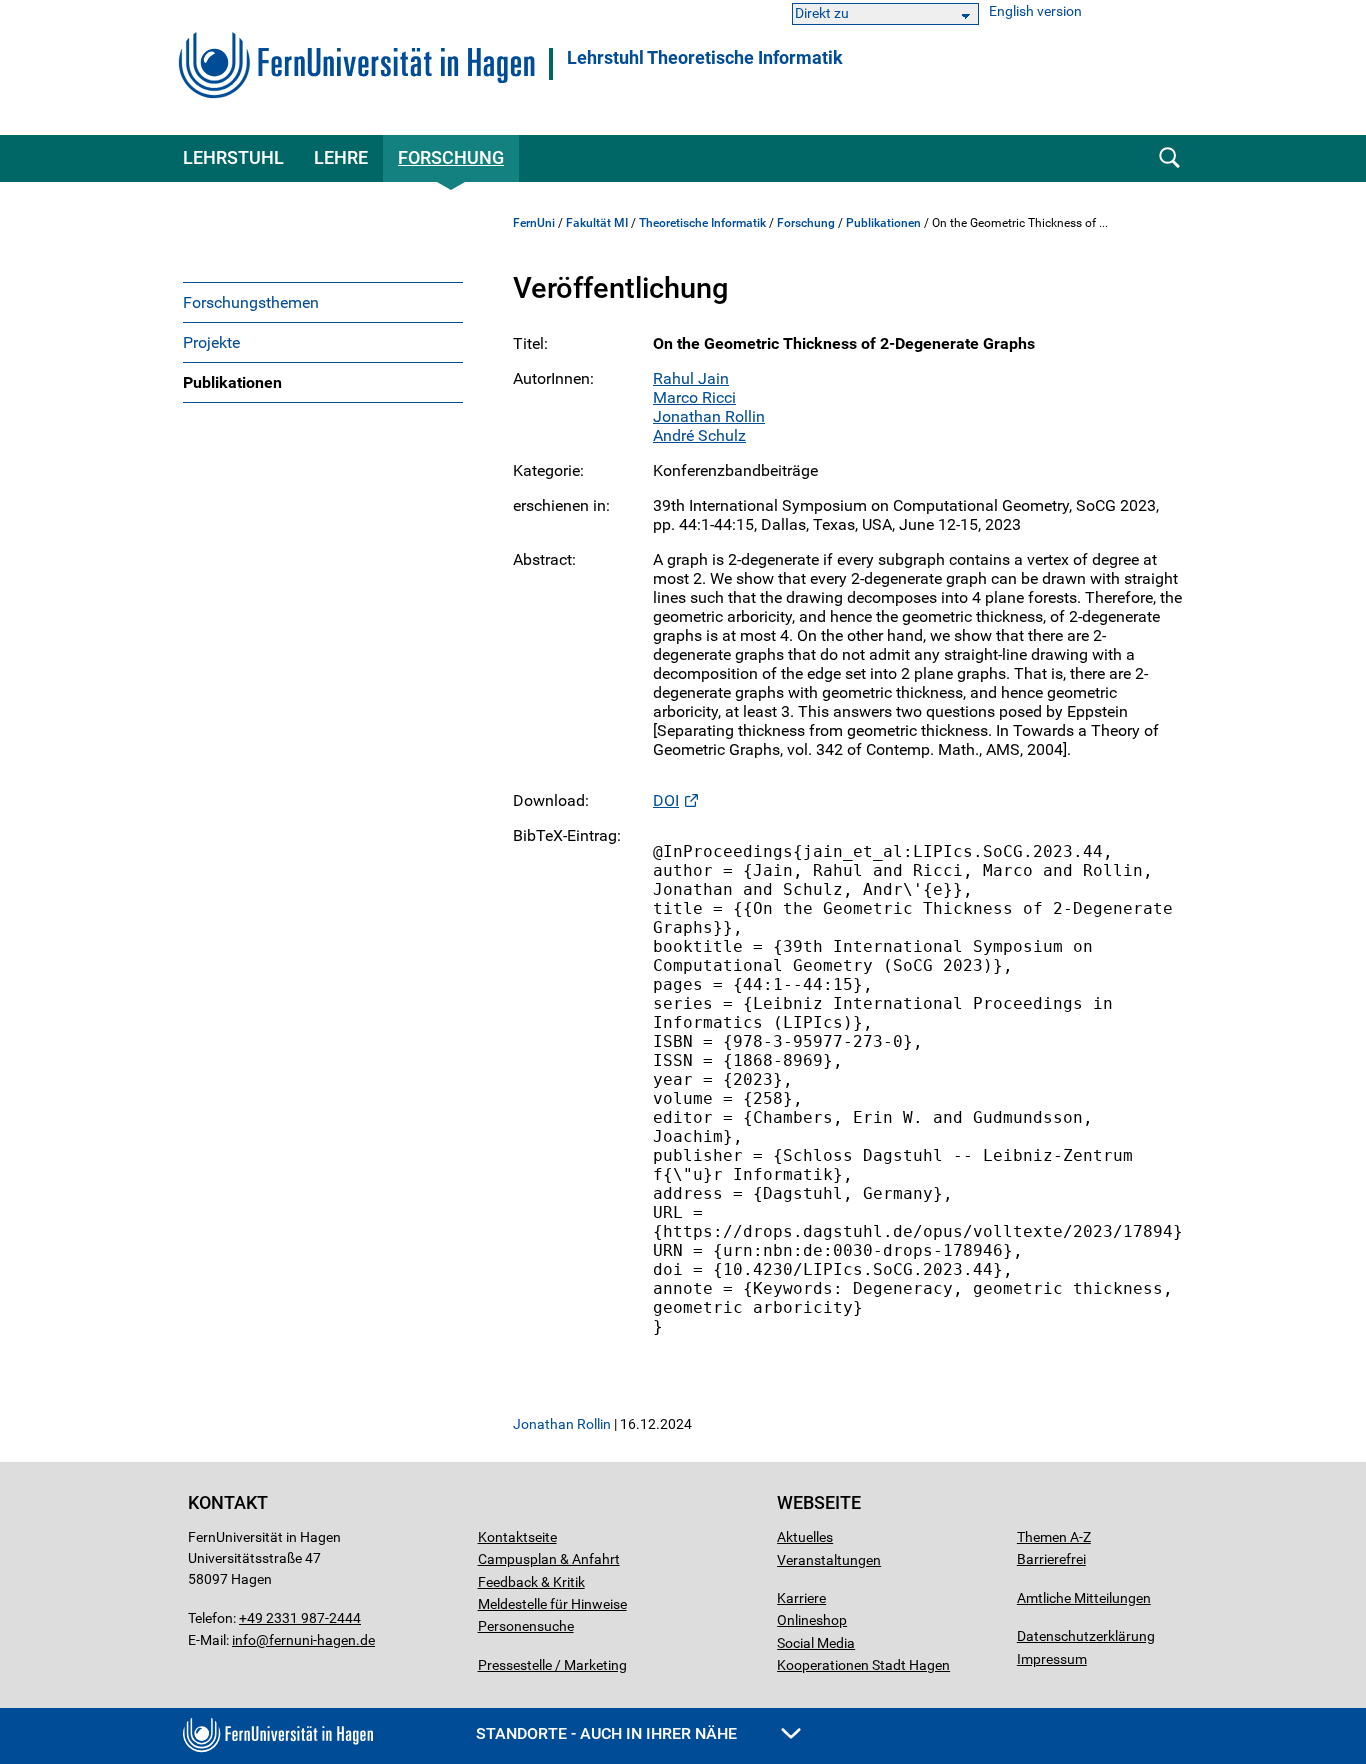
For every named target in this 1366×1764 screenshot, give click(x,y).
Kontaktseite (517, 1537)
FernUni (534, 223)
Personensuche (526, 1626)
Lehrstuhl (233, 157)
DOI (666, 800)
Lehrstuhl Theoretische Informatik (705, 58)
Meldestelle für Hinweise (552, 1604)
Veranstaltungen (829, 1560)
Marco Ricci (694, 397)
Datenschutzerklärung (1086, 1636)
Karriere (801, 1598)
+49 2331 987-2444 (300, 1618)
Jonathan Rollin (709, 416)
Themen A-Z (1054, 1537)
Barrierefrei (1051, 1559)
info (244, 1640)
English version (1035, 11)
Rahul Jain (691, 378)
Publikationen (232, 382)
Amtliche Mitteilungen (1084, 1598)
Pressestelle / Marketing (552, 1665)
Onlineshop (812, 1620)
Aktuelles (805, 1537)
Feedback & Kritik (531, 1582)
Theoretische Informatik (702, 223)
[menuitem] (323, 302)
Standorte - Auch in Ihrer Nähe (608, 1733)
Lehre (341, 157)
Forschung (451, 157)
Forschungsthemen (251, 302)
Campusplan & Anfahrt (549, 1559)
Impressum (1052, 1659)
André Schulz (699, 435)
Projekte (211, 342)
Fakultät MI (597, 223)
